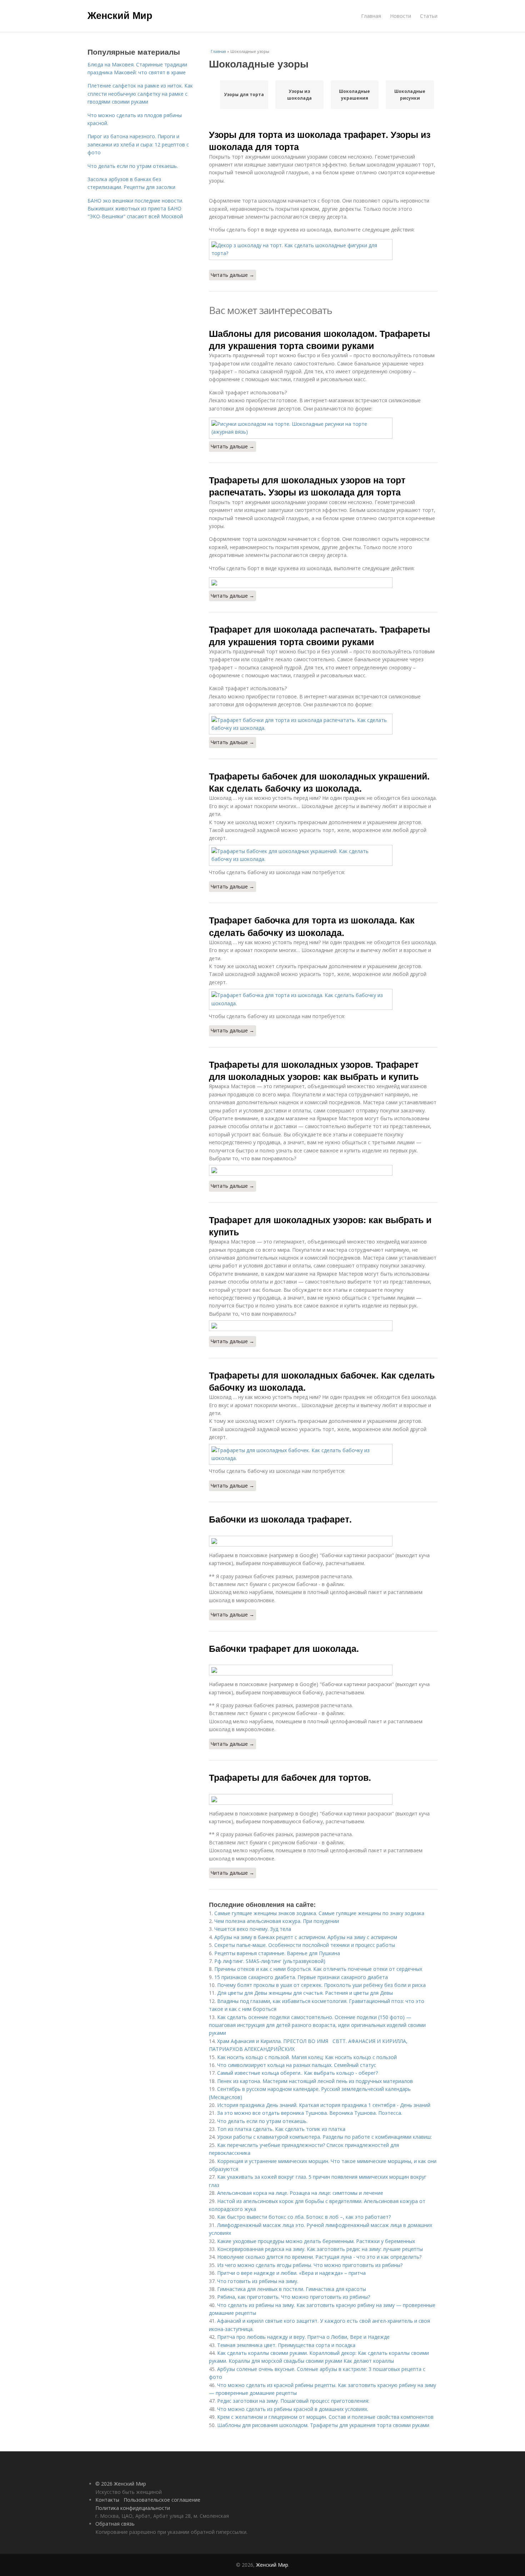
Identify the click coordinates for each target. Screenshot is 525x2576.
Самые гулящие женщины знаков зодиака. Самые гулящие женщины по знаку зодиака (319, 1913)
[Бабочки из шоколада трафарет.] (323, 1541)
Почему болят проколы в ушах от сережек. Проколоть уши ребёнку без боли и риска (321, 1985)
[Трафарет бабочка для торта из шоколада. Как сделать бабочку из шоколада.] (323, 999)
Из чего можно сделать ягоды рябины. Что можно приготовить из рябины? (310, 2265)
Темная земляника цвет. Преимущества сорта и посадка (286, 2345)
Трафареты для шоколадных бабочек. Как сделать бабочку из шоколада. (322, 1381)
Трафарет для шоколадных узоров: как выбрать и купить (320, 1226)
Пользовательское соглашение (162, 2500)
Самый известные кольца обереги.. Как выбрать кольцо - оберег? (297, 2073)
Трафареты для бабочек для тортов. (290, 1777)
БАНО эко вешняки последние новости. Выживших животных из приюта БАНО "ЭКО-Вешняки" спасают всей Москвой (135, 209)
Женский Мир (120, 15)
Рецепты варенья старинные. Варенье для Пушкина (277, 1953)
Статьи (429, 16)
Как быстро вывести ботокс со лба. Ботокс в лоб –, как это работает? (304, 2217)
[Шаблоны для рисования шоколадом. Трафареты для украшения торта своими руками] (323, 428)
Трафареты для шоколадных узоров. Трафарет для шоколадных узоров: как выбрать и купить (314, 1070)
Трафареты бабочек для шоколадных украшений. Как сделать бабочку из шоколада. (319, 782)
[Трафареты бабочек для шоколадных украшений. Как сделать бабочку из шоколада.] (323, 855)
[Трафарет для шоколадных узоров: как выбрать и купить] (323, 1326)
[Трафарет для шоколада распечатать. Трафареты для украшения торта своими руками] (323, 724)
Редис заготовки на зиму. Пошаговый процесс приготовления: (293, 2401)
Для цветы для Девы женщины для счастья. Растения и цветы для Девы (305, 1993)
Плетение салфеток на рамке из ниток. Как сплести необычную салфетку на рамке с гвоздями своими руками (140, 94)
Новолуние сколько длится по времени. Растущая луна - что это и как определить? (319, 2257)
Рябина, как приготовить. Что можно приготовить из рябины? (294, 2297)
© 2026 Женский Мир (121, 2484)
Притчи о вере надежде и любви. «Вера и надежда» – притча (291, 2273)
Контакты (107, 2500)
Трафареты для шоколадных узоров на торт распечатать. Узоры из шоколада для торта (307, 486)
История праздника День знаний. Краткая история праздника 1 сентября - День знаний (324, 2105)
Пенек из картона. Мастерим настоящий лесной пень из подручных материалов (315, 2081)
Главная (371, 16)
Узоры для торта (244, 94)
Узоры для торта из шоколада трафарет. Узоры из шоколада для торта (320, 140)
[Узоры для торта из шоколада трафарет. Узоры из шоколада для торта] (323, 250)
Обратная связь (115, 2524)
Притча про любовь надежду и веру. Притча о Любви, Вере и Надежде (303, 2337)
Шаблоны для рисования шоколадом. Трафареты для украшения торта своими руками (319, 339)
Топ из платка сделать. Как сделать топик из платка (281, 2129)
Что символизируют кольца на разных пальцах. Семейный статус (297, 2065)
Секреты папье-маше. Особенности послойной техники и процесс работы (305, 1945)
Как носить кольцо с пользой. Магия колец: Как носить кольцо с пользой (307, 2057)
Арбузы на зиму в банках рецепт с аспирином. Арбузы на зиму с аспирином (306, 1937)
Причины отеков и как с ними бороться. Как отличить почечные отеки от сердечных (318, 1969)
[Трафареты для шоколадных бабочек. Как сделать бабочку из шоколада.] (323, 1454)
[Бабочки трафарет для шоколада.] (323, 1670)
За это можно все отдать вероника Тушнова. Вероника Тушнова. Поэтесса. (310, 2113)
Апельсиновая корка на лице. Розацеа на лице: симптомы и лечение (300, 2193)
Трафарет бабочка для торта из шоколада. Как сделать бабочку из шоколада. (312, 926)
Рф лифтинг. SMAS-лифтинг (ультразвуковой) (270, 1961)
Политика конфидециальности (133, 2508)
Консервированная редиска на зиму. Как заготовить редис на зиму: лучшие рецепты (320, 2249)
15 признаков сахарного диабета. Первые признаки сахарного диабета (301, 1977)
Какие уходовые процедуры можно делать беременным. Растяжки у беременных (316, 2241)
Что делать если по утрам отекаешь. (262, 2121)
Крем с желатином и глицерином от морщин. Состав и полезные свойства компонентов (325, 2417)
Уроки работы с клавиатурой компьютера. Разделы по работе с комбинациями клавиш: (324, 2137)
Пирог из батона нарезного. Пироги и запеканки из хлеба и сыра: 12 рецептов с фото (138, 144)
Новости (401, 16)
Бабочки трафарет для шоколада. (284, 1648)
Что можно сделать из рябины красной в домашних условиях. (293, 2409)
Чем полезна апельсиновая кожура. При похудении (277, 1921)
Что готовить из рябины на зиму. (258, 2281)
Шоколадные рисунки (410, 95)
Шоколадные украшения (354, 95)
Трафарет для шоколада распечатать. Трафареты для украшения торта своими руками (319, 635)
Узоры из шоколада (299, 95)
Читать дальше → (232, 275)
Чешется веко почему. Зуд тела (253, 1929)
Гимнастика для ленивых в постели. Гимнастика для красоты (292, 2289)
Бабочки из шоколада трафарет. (280, 1519)
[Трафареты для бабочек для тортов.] (323, 1799)
